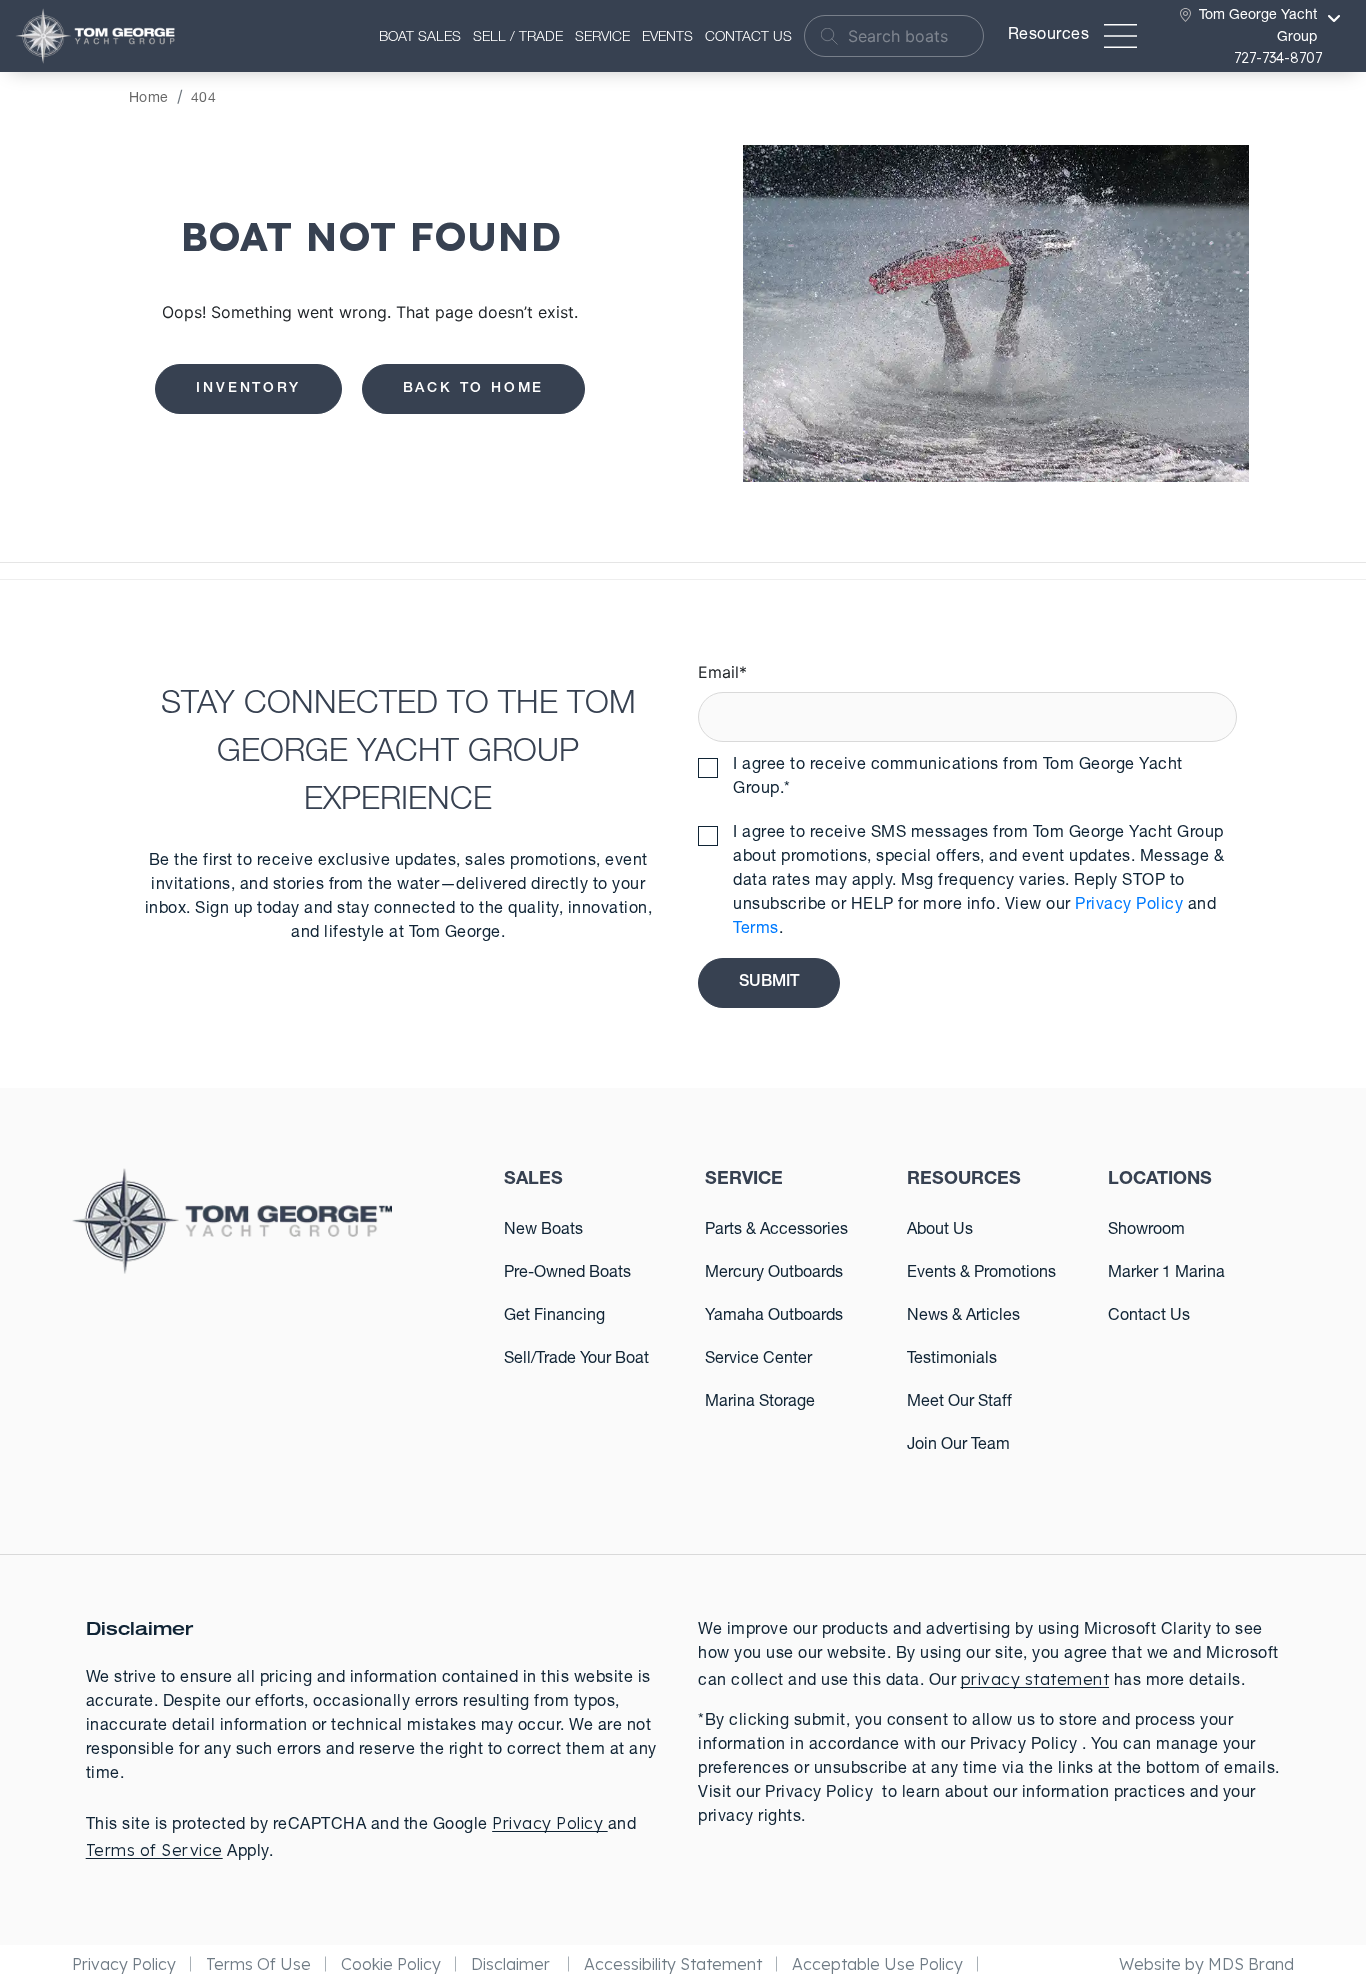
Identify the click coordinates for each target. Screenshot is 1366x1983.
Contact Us (748, 38)
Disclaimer (512, 1964)
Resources (1049, 36)
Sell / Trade (518, 38)
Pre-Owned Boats (567, 1274)
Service (602, 38)
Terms (756, 930)
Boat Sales (420, 38)
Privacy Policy (1129, 906)
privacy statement (1035, 1679)
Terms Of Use (258, 1964)
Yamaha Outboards (774, 1317)
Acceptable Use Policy (877, 1964)
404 (204, 99)
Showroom (1146, 1231)
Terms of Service (154, 1850)
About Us (940, 1231)
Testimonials (952, 1360)
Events (667, 38)
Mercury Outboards (774, 1274)
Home (149, 99)
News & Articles (963, 1317)
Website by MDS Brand (1206, 1964)
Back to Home (474, 389)
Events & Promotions (981, 1274)
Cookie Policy (391, 1964)
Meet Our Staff (959, 1403)
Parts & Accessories (776, 1231)
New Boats (543, 1231)
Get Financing (554, 1317)
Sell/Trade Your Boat (576, 1360)
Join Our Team (958, 1446)
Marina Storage (760, 1403)
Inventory (248, 389)
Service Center (758, 1360)
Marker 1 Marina (1166, 1274)
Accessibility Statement (673, 1964)
